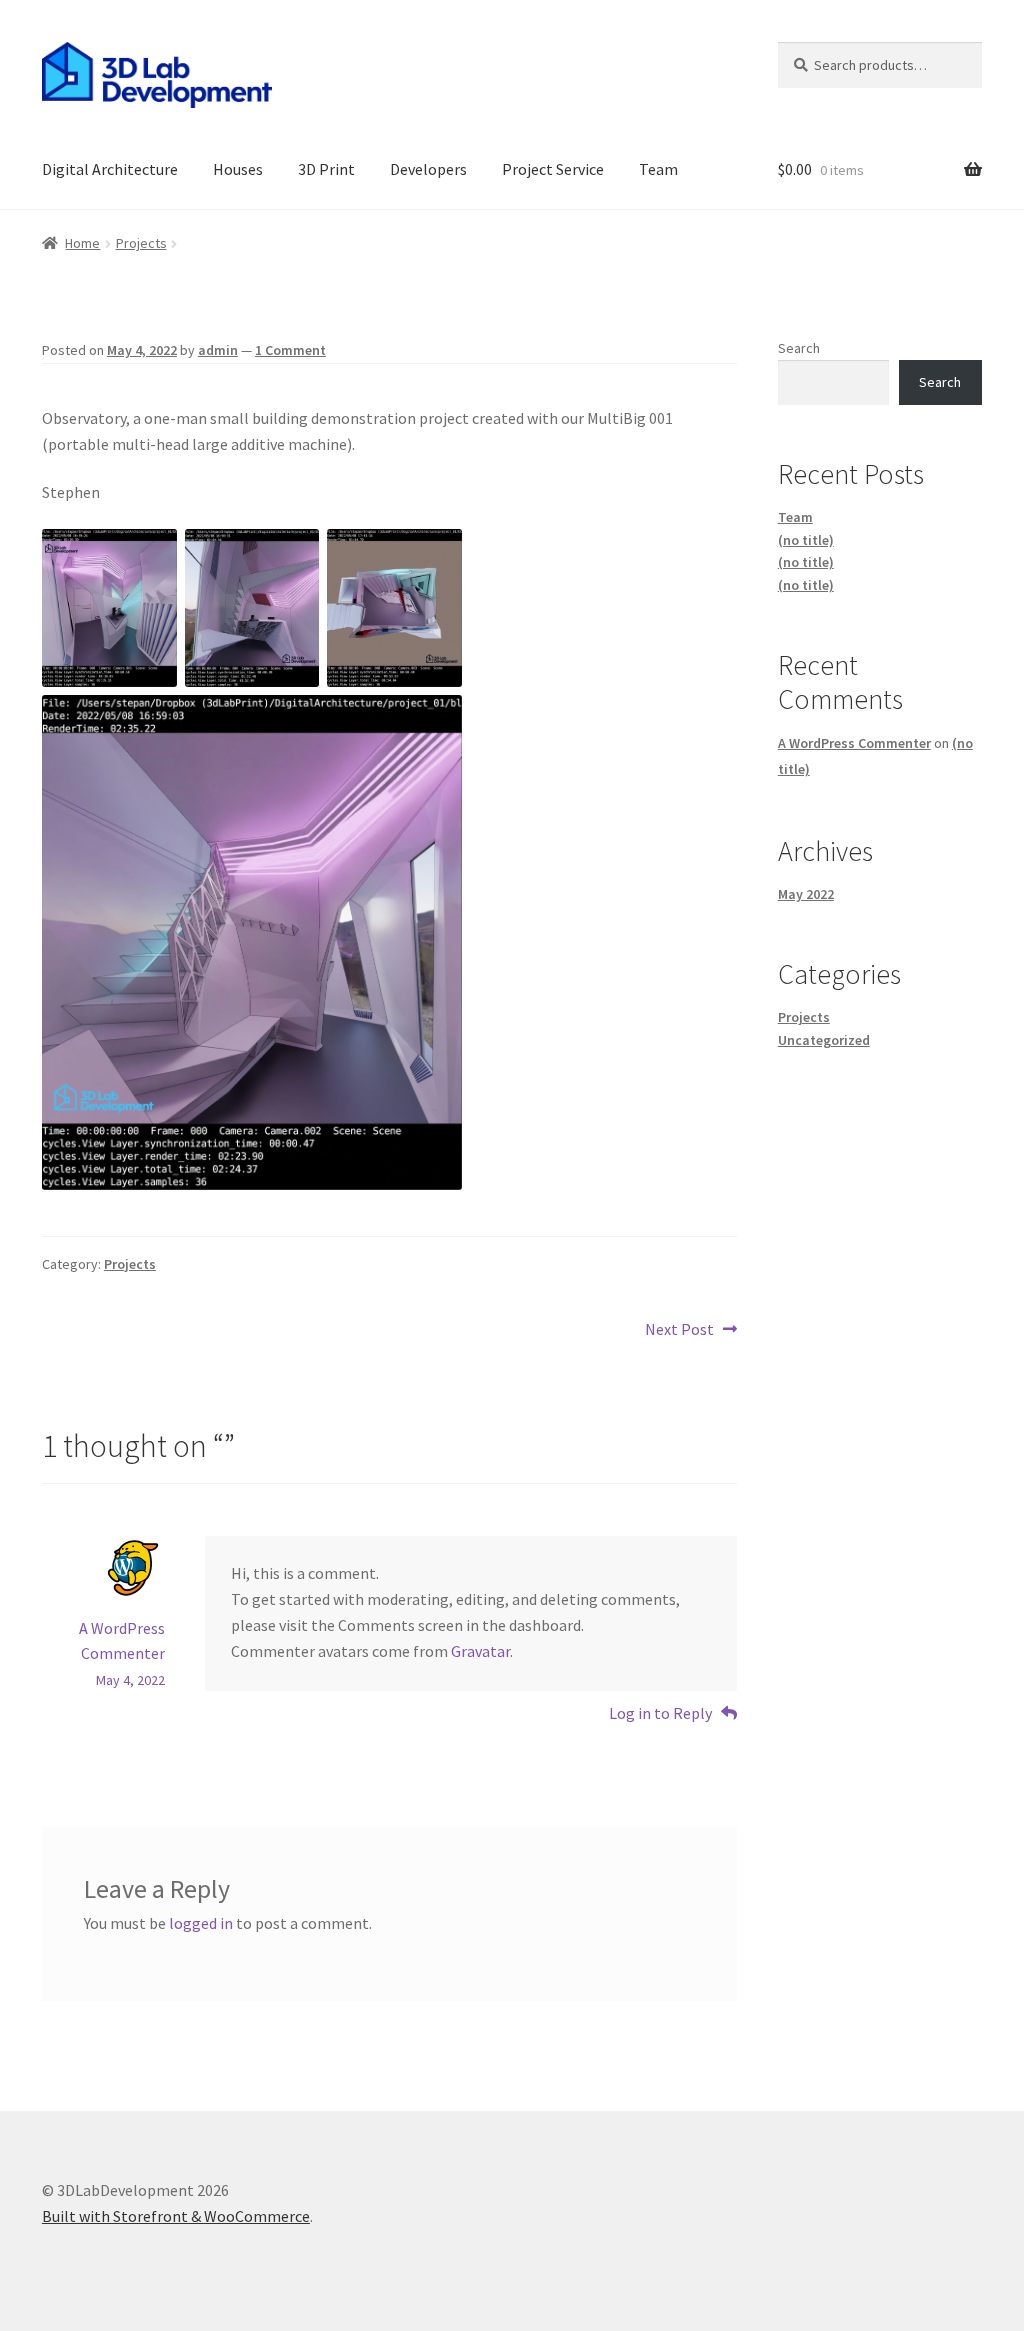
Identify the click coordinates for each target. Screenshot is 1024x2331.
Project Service (553, 169)
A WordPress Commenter (854, 743)
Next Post (679, 1330)
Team (658, 169)
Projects (141, 243)
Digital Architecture (110, 169)
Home (82, 243)
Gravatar (480, 1651)
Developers (428, 169)
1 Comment (290, 350)
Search (799, 348)
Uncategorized (824, 1040)
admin (218, 350)
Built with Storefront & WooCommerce (176, 2216)
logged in (201, 1923)
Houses (238, 169)
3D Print (326, 169)
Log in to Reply (660, 1713)
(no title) (806, 540)
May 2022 (806, 894)
